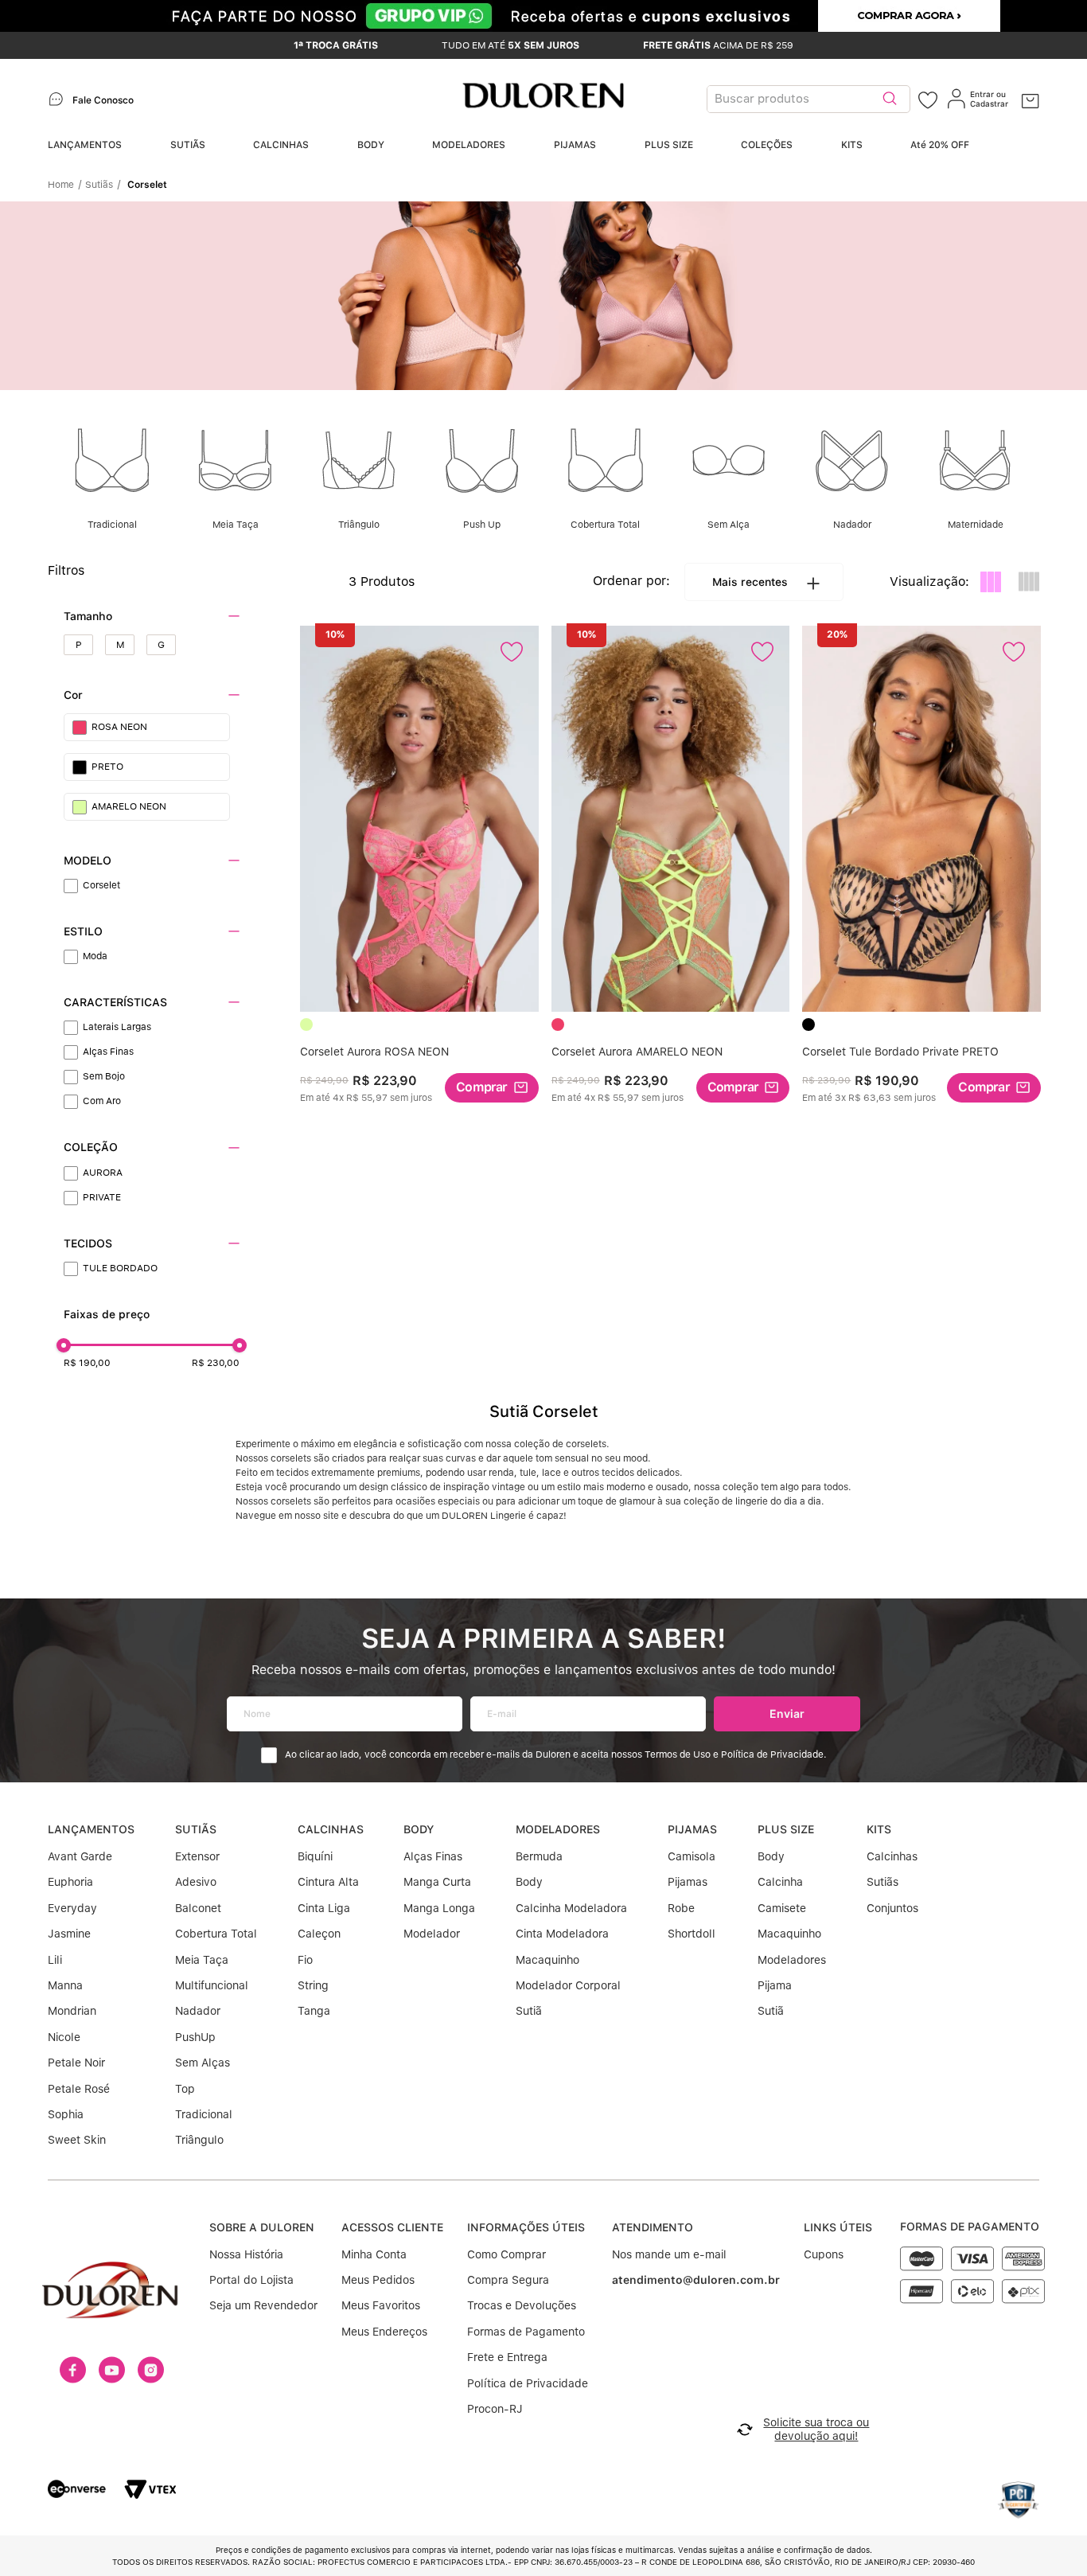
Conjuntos (892, 1908)
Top (185, 2089)
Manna (65, 1985)
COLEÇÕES (767, 145)
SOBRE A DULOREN (262, 2227)
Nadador (198, 2011)
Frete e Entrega (507, 2357)
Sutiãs (99, 185)
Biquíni (315, 1856)
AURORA (103, 1173)
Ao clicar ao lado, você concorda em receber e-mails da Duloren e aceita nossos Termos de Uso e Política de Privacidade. (556, 1755)
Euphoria (70, 1882)
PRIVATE (102, 1197)
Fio (305, 1960)
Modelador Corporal (568, 1985)
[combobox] (812, 99)
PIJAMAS (575, 145)
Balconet (198, 1908)
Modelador (432, 1934)
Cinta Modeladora (562, 1934)
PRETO (107, 767)
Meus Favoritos (381, 2305)
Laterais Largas (117, 1027)
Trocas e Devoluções (522, 2305)
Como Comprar (506, 2254)
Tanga (314, 2011)
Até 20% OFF (940, 145)
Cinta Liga (324, 1908)
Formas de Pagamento (526, 2332)
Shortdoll (692, 1934)
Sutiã (529, 2011)
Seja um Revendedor (263, 2305)
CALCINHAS (281, 145)
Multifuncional (212, 1985)
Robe (681, 1908)
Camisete (782, 1908)
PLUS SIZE (669, 145)
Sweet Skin (77, 2140)
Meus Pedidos (378, 2280)
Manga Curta (437, 1882)
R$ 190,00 (87, 1363)
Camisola (692, 1856)
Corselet (147, 185)
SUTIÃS (188, 145)
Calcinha (780, 1882)
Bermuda (539, 1856)
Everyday (72, 1908)
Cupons (824, 2254)
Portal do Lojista (251, 2280)
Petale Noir (76, 2063)
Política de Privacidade (528, 2383)
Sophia (66, 2114)
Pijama (775, 1985)
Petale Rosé (79, 2089)
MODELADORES (469, 145)
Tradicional (204, 2114)
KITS (852, 145)
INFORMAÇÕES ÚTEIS (526, 2227)
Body (529, 1882)
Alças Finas (108, 1052)
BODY (371, 145)
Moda (95, 956)
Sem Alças (203, 2063)
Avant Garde (80, 1856)
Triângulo (199, 2140)
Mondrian (72, 2011)
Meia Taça (202, 1960)
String (313, 1985)
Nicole (64, 2037)
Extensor (197, 1856)
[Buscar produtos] (890, 99)
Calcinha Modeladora (571, 1908)
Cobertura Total (216, 1934)
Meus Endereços (384, 2332)
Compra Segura (508, 2280)
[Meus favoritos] (928, 99)
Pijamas (688, 1882)
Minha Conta (374, 2254)
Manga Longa (439, 1908)
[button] (152, 617)
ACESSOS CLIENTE (392, 2227)
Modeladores (792, 1960)
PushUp (195, 2037)
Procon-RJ (495, 2409)
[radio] (991, 582)
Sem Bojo (104, 1076)
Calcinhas (892, 1856)
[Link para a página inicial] (65, 185)
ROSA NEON (119, 727)
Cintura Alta (328, 1882)
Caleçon (319, 1934)
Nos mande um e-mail (669, 2254)
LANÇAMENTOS (85, 145)
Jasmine (69, 1934)
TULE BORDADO (120, 1268)
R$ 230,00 (216, 1363)
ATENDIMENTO (653, 2227)
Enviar (787, 1713)
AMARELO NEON (129, 806)
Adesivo (196, 1882)
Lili (55, 1960)
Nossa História (246, 2254)
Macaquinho (547, 1960)
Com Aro (102, 1101)
